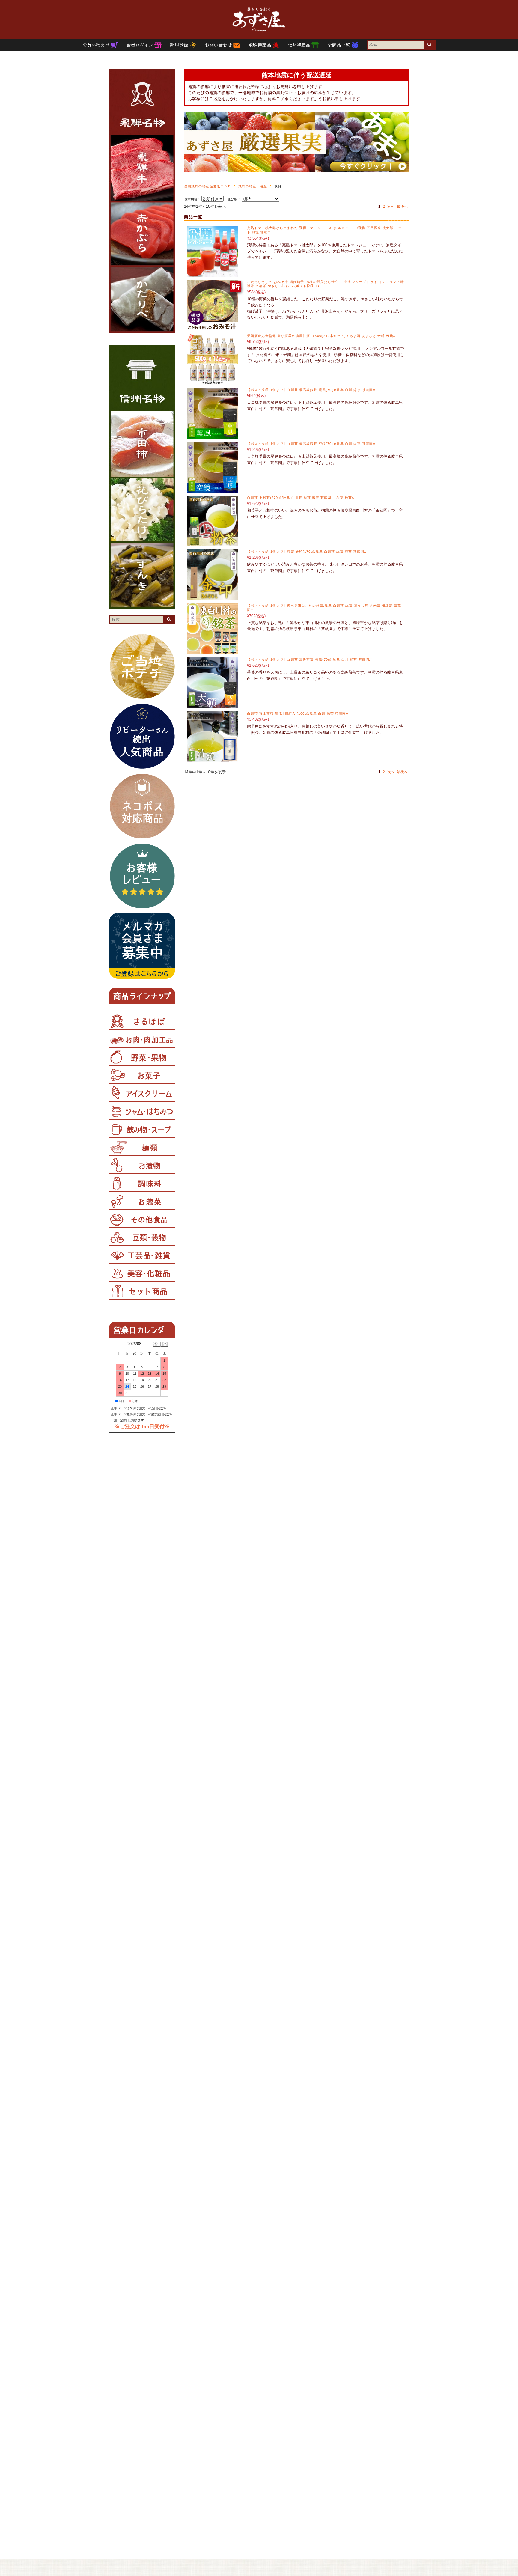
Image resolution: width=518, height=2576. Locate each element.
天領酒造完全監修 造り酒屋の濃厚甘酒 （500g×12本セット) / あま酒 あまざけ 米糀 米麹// (321, 336)
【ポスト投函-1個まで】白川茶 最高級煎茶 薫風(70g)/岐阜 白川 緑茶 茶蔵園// (311, 390)
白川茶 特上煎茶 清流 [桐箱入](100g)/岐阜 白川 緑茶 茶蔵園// (298, 713)
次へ (391, 207)
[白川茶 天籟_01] (213, 705)
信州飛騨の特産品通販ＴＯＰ (208, 186)
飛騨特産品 (260, 45)
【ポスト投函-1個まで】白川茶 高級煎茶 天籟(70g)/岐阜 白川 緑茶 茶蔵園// (309, 660)
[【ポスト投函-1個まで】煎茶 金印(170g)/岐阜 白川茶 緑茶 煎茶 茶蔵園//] (213, 597)
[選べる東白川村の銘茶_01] (213, 651)
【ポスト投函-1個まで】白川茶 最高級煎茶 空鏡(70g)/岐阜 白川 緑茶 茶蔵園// (311, 444)
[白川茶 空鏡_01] (213, 489)
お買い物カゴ (97, 45)
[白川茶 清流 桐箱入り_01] (213, 759)
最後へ (402, 207)
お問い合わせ (219, 45)
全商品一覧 (339, 45)
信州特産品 (300, 45)
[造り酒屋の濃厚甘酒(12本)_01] (213, 381)
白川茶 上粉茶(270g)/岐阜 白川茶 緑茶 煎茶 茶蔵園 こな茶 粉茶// (301, 498)
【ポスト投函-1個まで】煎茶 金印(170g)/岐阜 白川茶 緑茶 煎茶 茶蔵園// (307, 552)
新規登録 (180, 45)
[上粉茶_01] (213, 543)
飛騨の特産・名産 (253, 186)
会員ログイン (140, 45)
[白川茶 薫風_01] (213, 435)
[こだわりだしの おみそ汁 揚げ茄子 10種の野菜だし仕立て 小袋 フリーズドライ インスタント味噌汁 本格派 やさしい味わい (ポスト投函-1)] (213, 328)
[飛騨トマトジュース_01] (213, 274)
